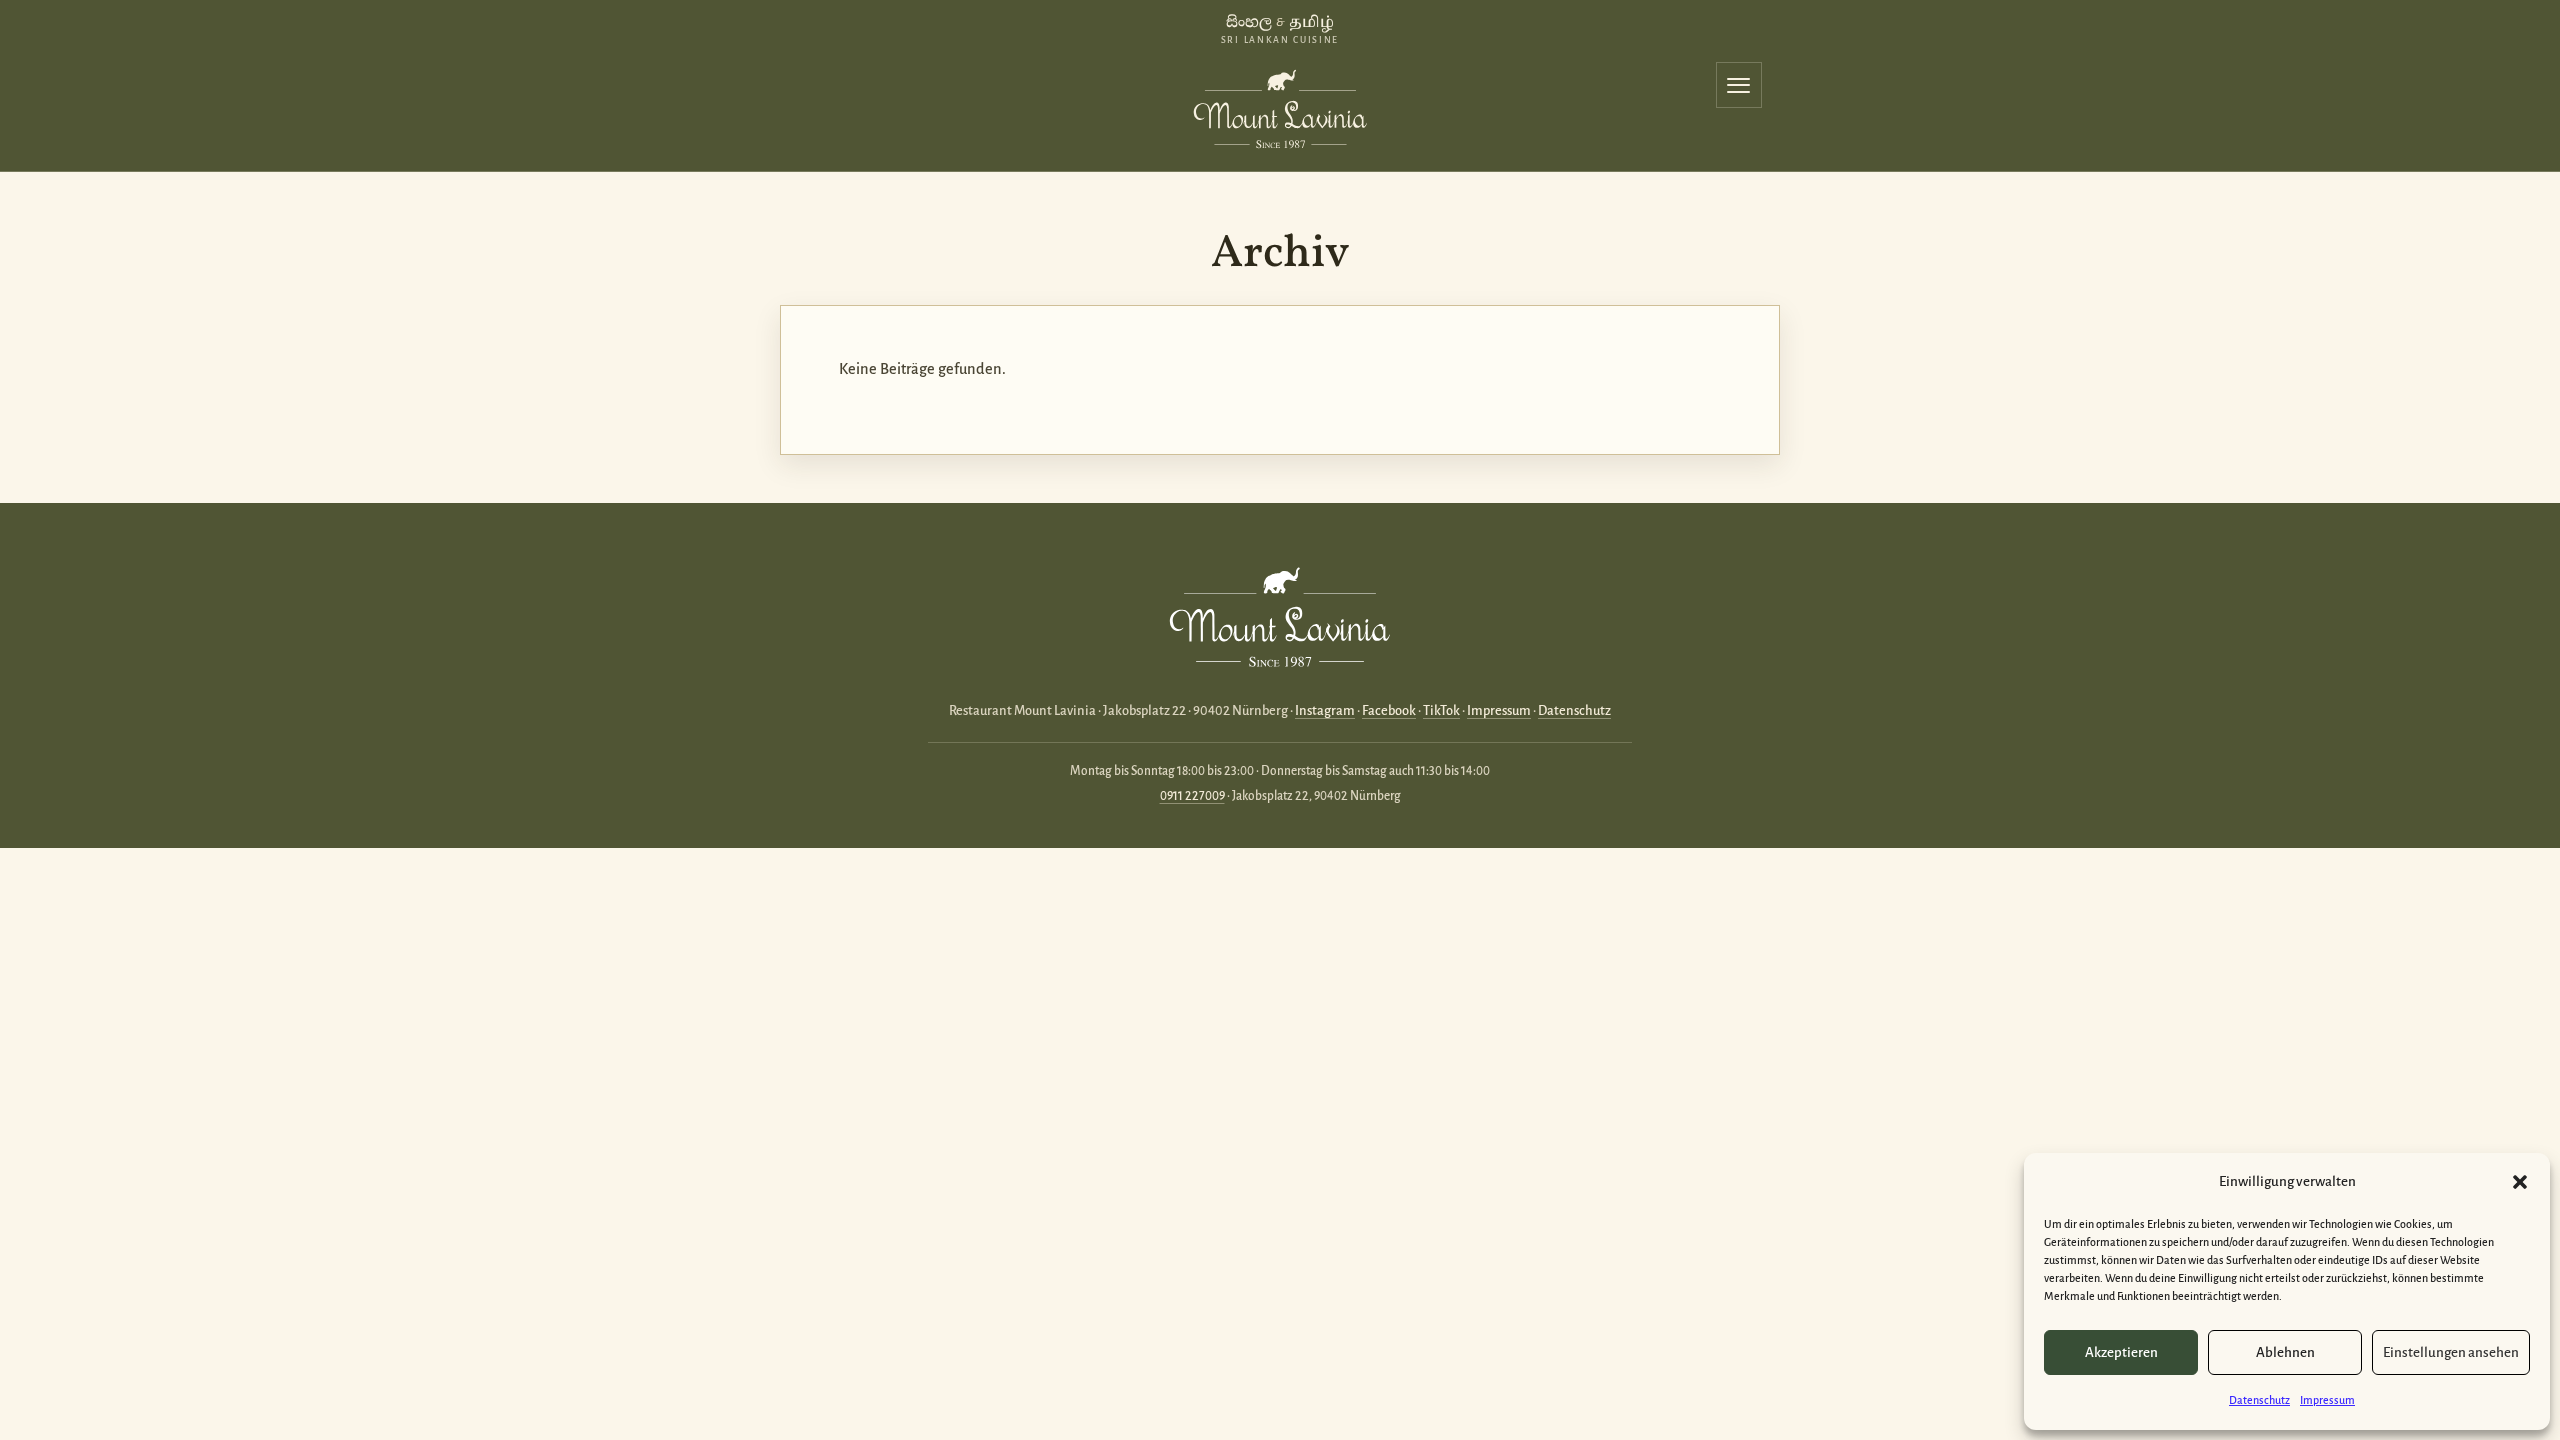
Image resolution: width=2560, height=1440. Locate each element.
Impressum (2327, 1400)
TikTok (1441, 710)
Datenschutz (2259, 1400)
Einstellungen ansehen (2451, 1352)
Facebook (1389, 710)
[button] (2520, 1182)
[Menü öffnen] (1739, 85)
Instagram (1325, 710)
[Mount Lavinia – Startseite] (1280, 105)
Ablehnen (2285, 1352)
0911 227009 (1192, 796)
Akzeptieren (2121, 1352)
